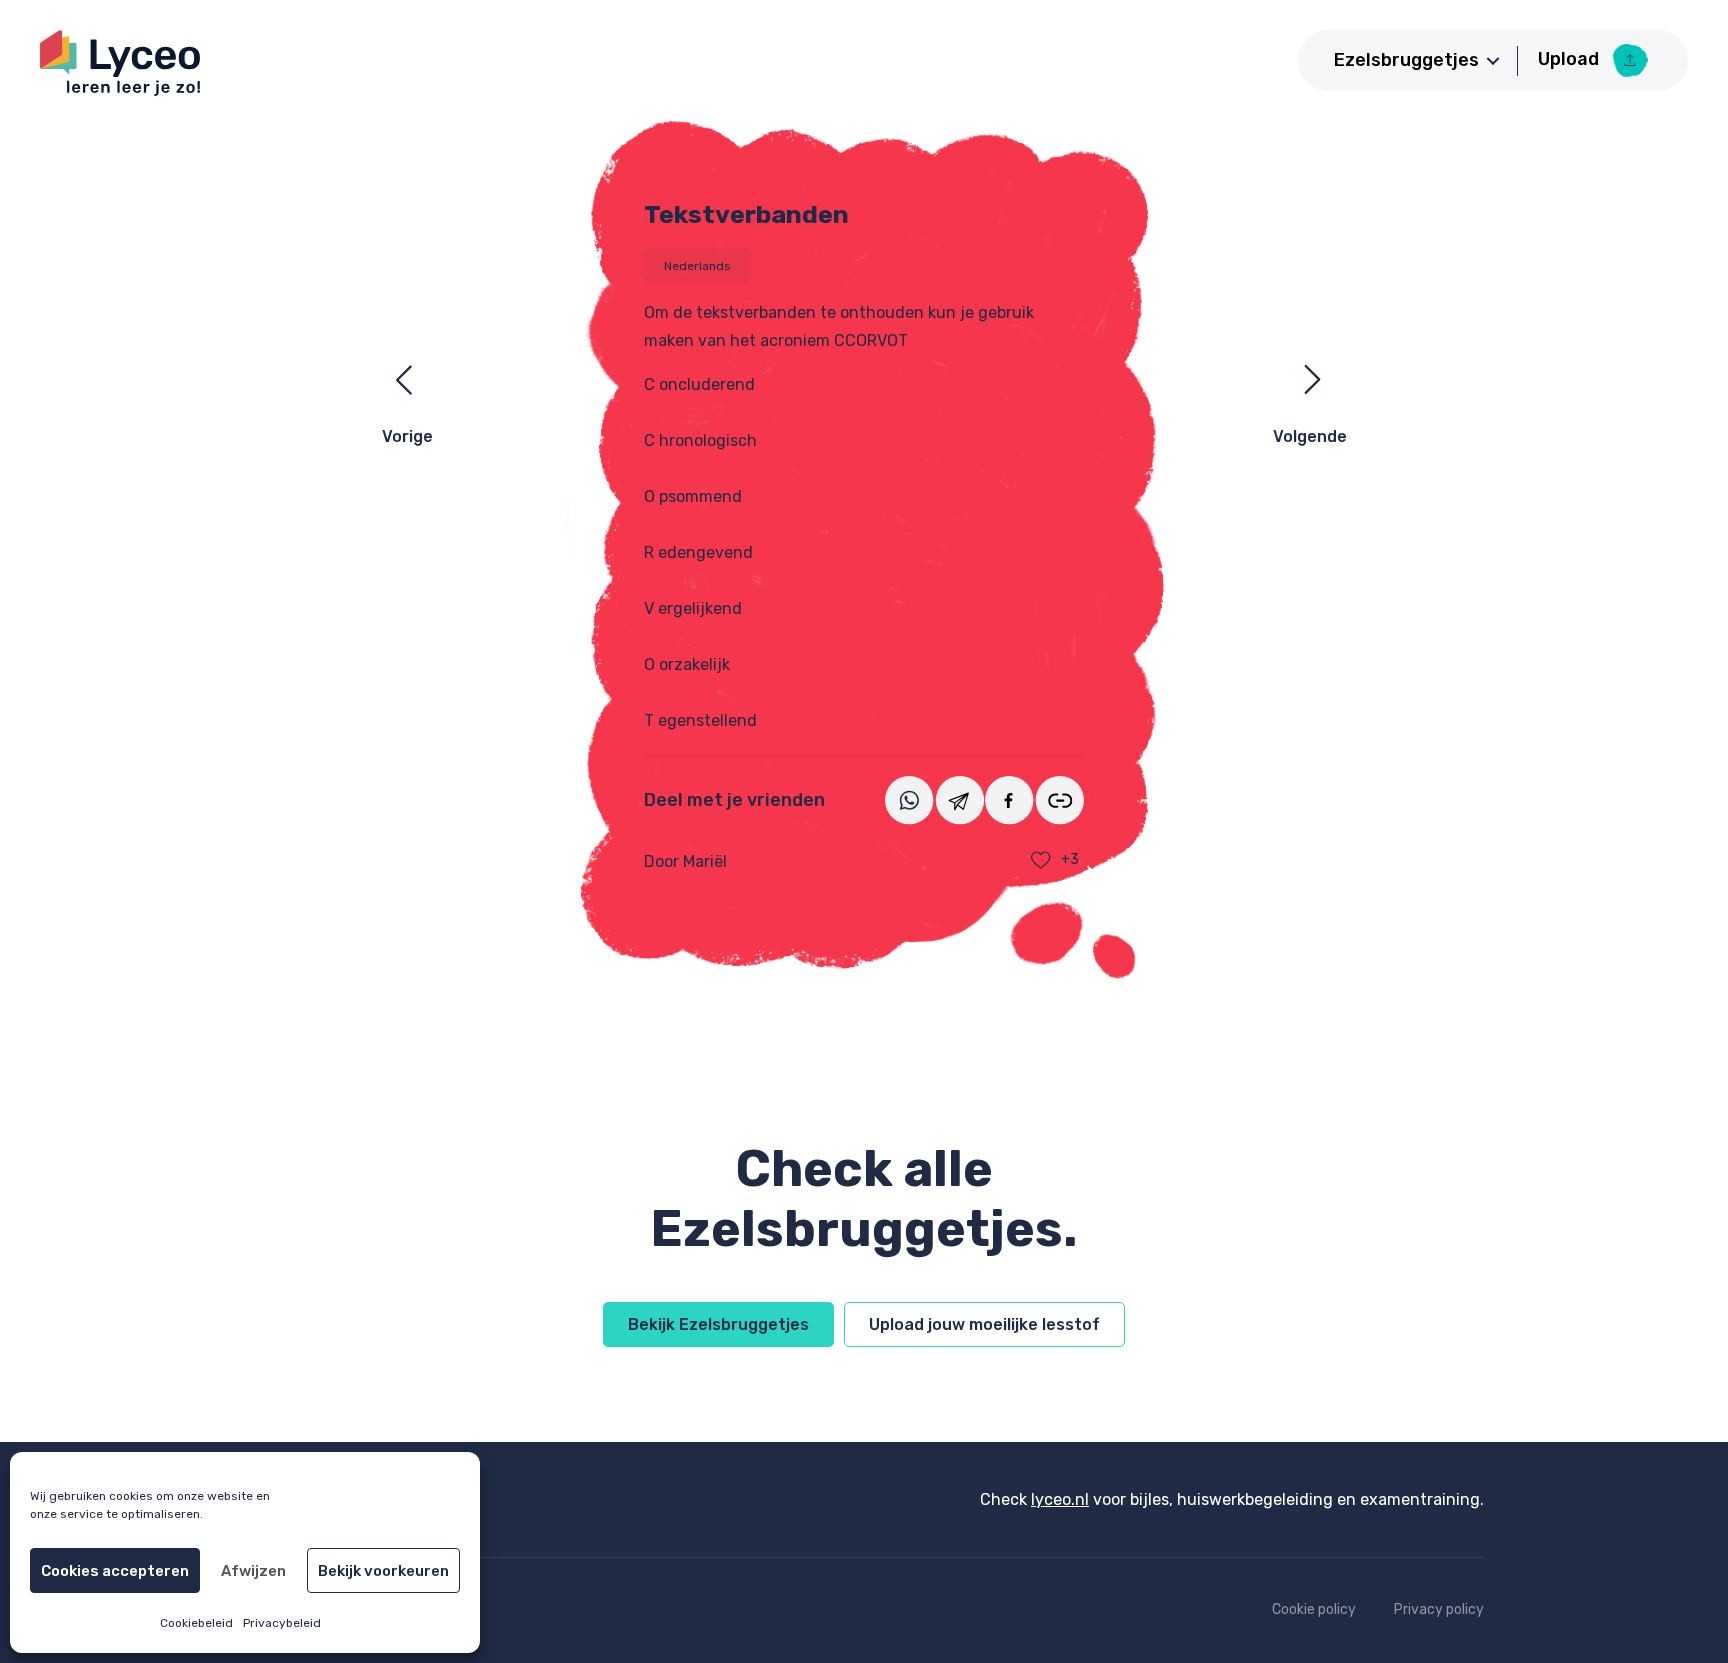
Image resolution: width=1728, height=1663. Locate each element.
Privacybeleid (282, 1623)
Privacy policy (1439, 1609)
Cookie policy (1314, 1609)
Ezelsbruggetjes (1406, 60)
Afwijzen (253, 1571)
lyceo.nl (1060, 1499)
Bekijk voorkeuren (383, 1571)
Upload (1570, 59)
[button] (1493, 61)
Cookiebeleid (196, 1623)
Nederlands (697, 266)
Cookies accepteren (115, 1571)
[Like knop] (1041, 860)
